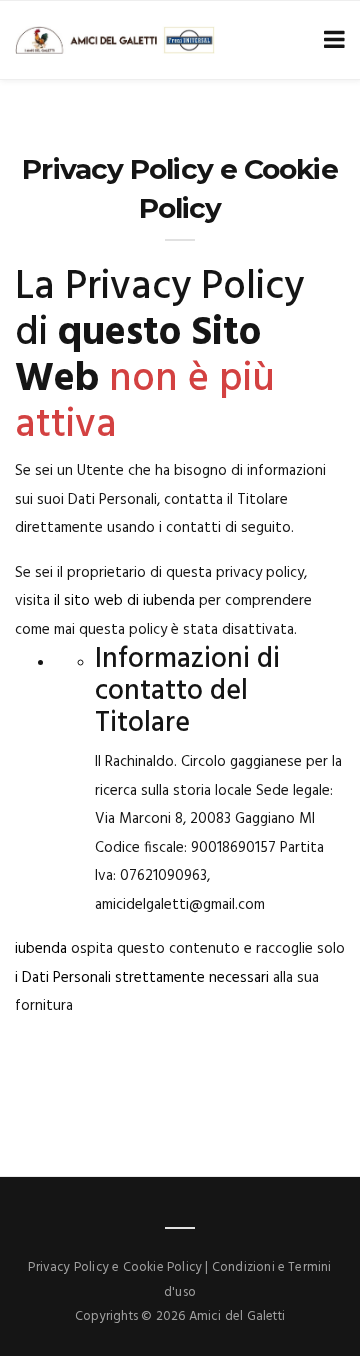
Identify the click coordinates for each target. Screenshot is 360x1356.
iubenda (41, 949)
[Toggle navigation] (330, 40)
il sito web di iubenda (124, 601)
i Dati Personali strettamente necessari (142, 978)
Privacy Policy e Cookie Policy (115, 1267)
